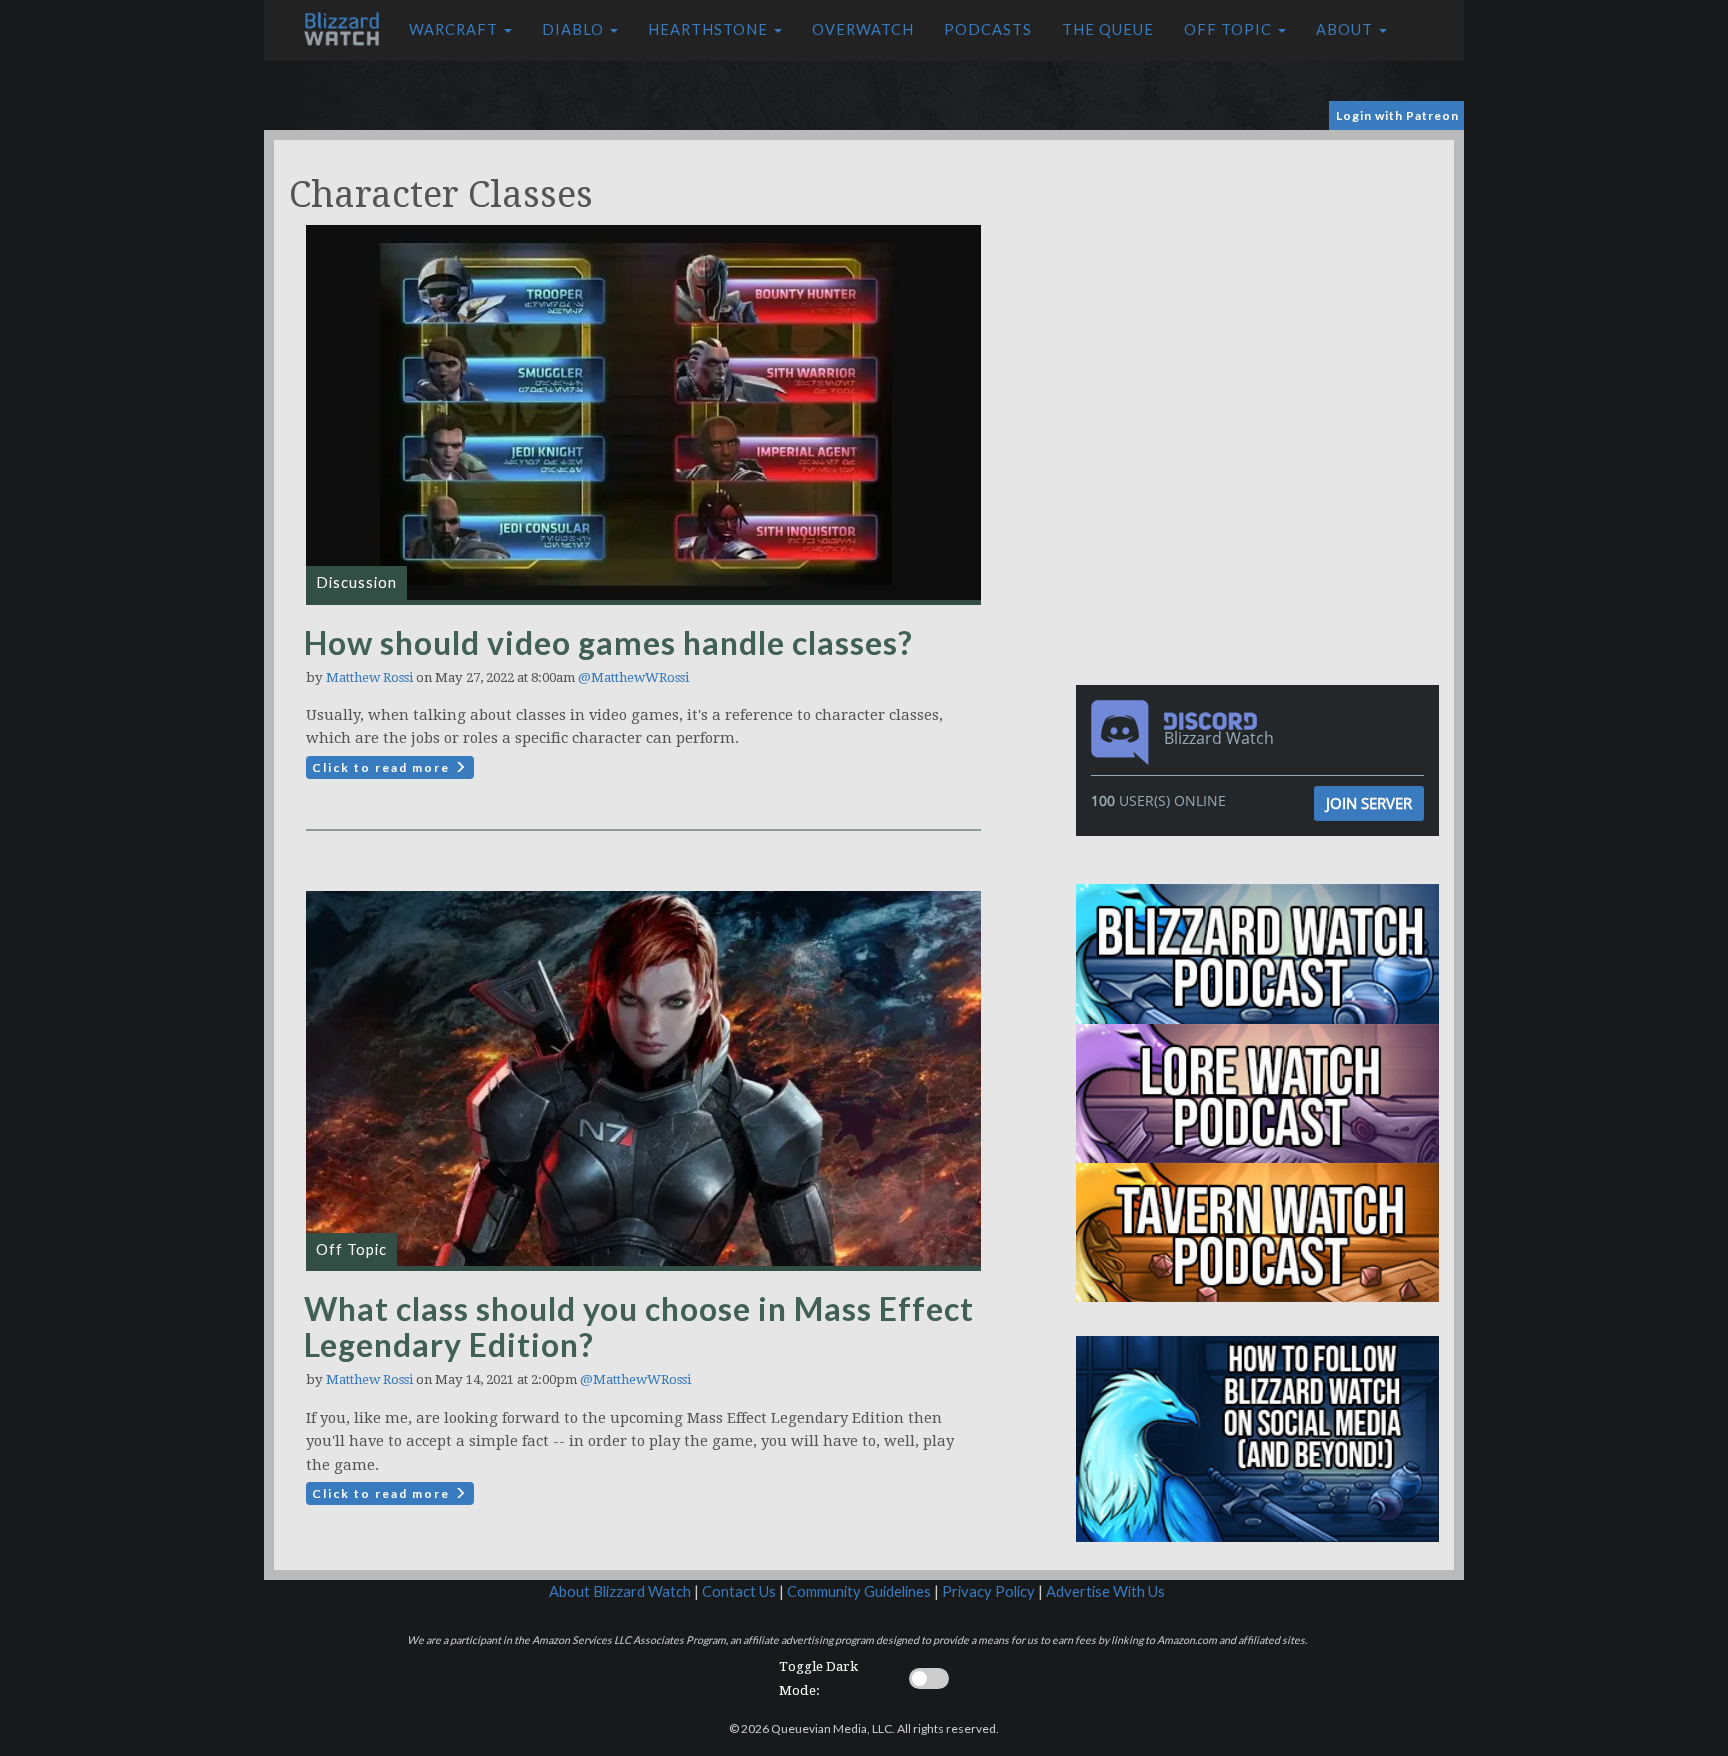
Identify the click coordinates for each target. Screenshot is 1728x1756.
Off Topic (1230, 29)
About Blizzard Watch (620, 1591)
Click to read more (383, 767)
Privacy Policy (988, 1591)
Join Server (1369, 803)
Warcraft (455, 29)
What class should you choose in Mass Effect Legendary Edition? (639, 1326)
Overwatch (863, 29)
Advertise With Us (1105, 1591)
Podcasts (988, 29)
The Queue (1108, 29)
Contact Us (739, 1591)
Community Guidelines (859, 1591)
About (1346, 29)
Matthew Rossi (369, 677)
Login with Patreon (1397, 115)
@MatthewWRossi (633, 677)
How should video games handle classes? (608, 642)
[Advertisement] (1262, 280)
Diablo (575, 29)
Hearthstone (710, 29)
